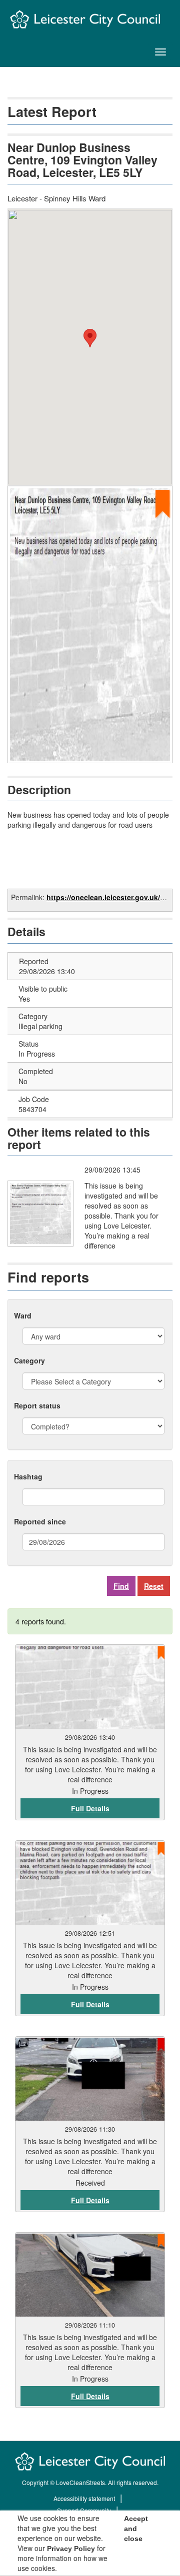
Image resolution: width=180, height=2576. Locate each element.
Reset (154, 1586)
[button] (90, 338)
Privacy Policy (71, 2549)
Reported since (40, 1521)
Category (29, 1360)
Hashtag (28, 1476)
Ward (23, 1315)
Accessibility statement (84, 2498)
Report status (37, 1405)
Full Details (90, 1808)
